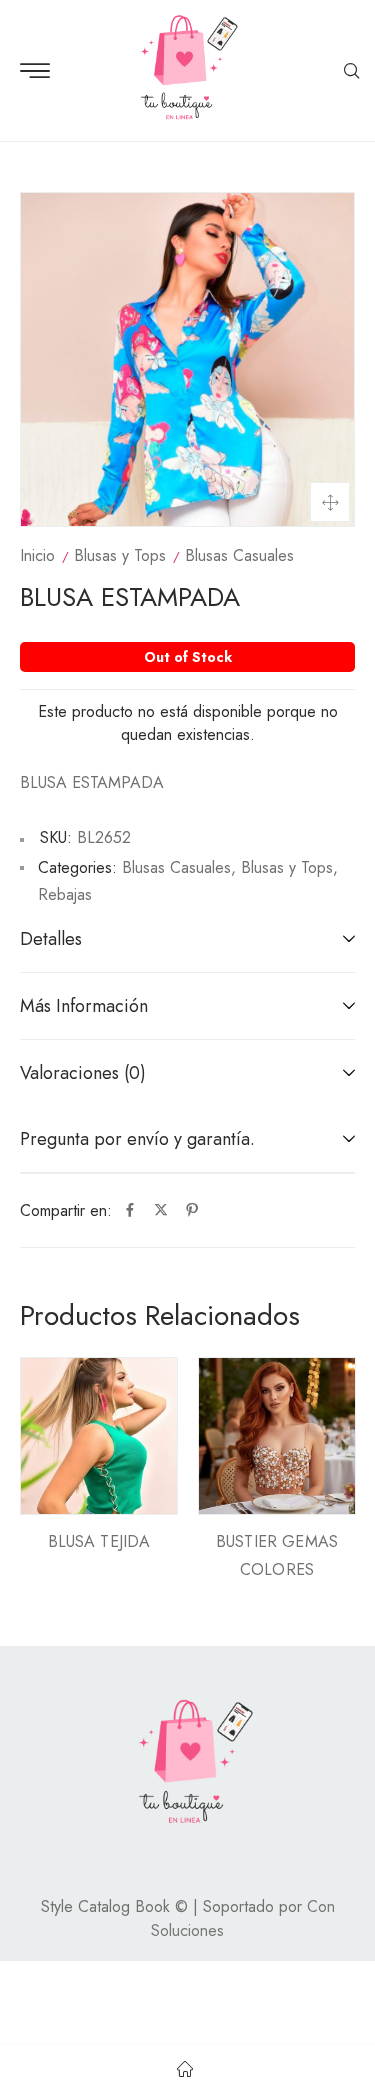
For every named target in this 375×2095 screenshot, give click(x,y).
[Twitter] (161, 1211)
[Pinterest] (192, 1211)
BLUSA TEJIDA (99, 1541)
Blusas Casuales (239, 555)
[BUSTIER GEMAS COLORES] (277, 1436)
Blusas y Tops (120, 555)
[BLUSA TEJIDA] (99, 1436)
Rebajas (65, 894)
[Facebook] (130, 1211)
